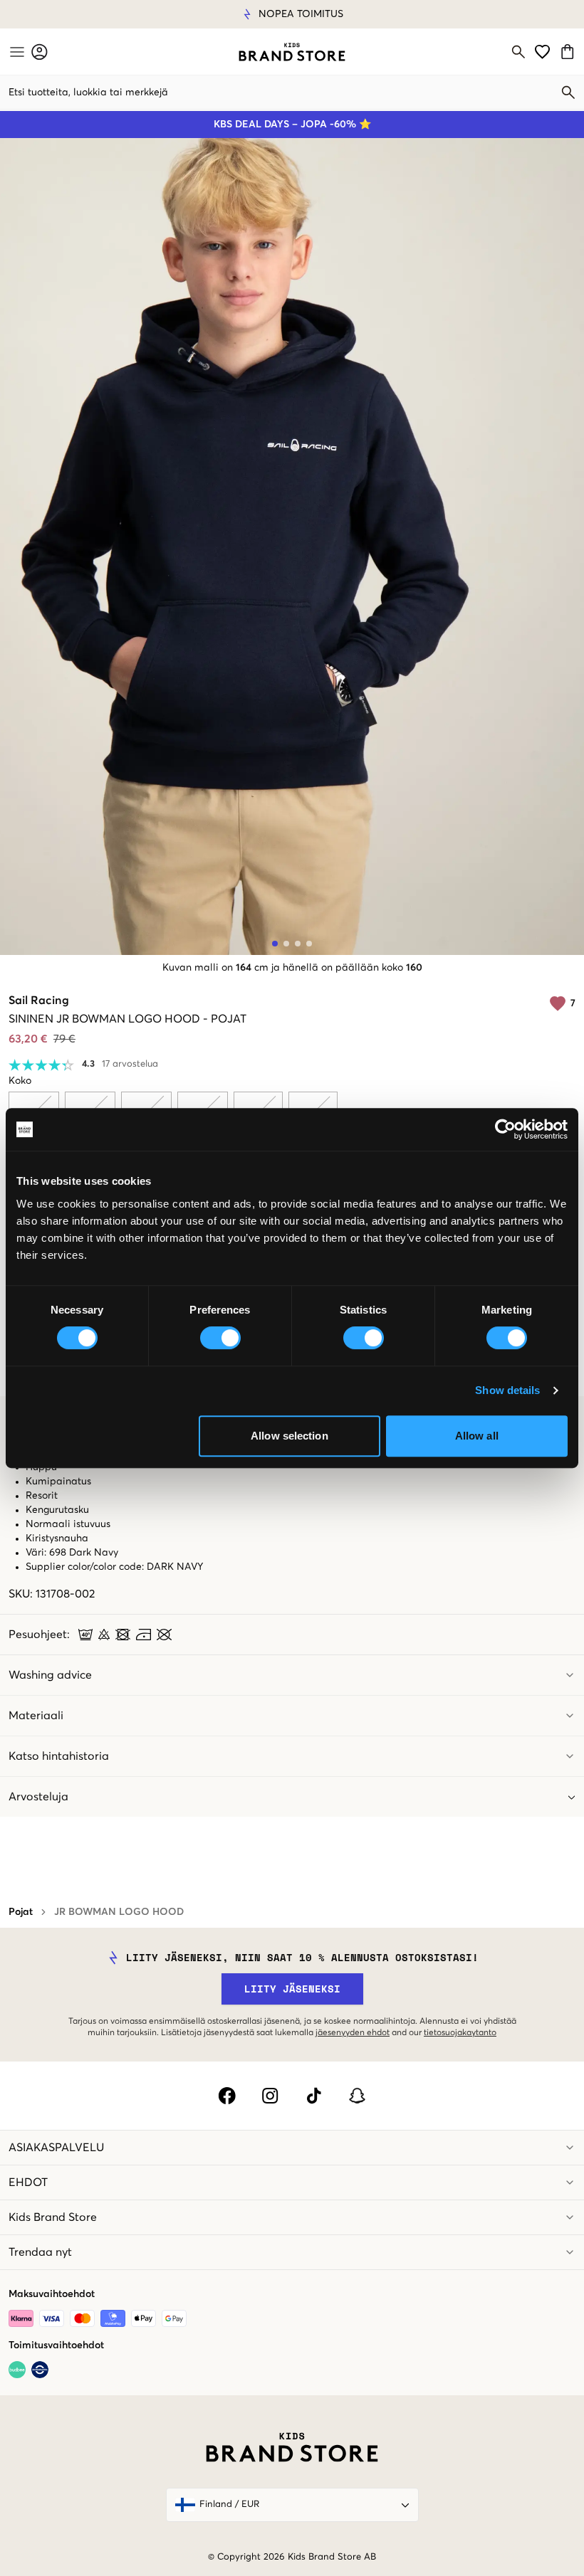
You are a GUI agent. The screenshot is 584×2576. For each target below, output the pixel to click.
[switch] (220, 1338)
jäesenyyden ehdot (353, 2033)
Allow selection (290, 1436)
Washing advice (50, 1675)
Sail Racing (39, 1001)
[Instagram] (270, 2096)
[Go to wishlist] (542, 52)
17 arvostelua (130, 1064)
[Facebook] (227, 2096)
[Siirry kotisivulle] (292, 52)
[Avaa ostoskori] (569, 52)
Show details (507, 1390)
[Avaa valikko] (16, 52)
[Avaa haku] (518, 52)
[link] (292, 52)
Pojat (21, 1912)
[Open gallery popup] (292, 547)
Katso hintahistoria (59, 1756)
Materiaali (36, 1716)
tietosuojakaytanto (460, 2033)
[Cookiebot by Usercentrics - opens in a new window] (505, 1129)
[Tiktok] (314, 2096)
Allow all (477, 1436)
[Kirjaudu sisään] (40, 52)
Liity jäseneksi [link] (292, 1989)
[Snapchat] (357, 2096)
